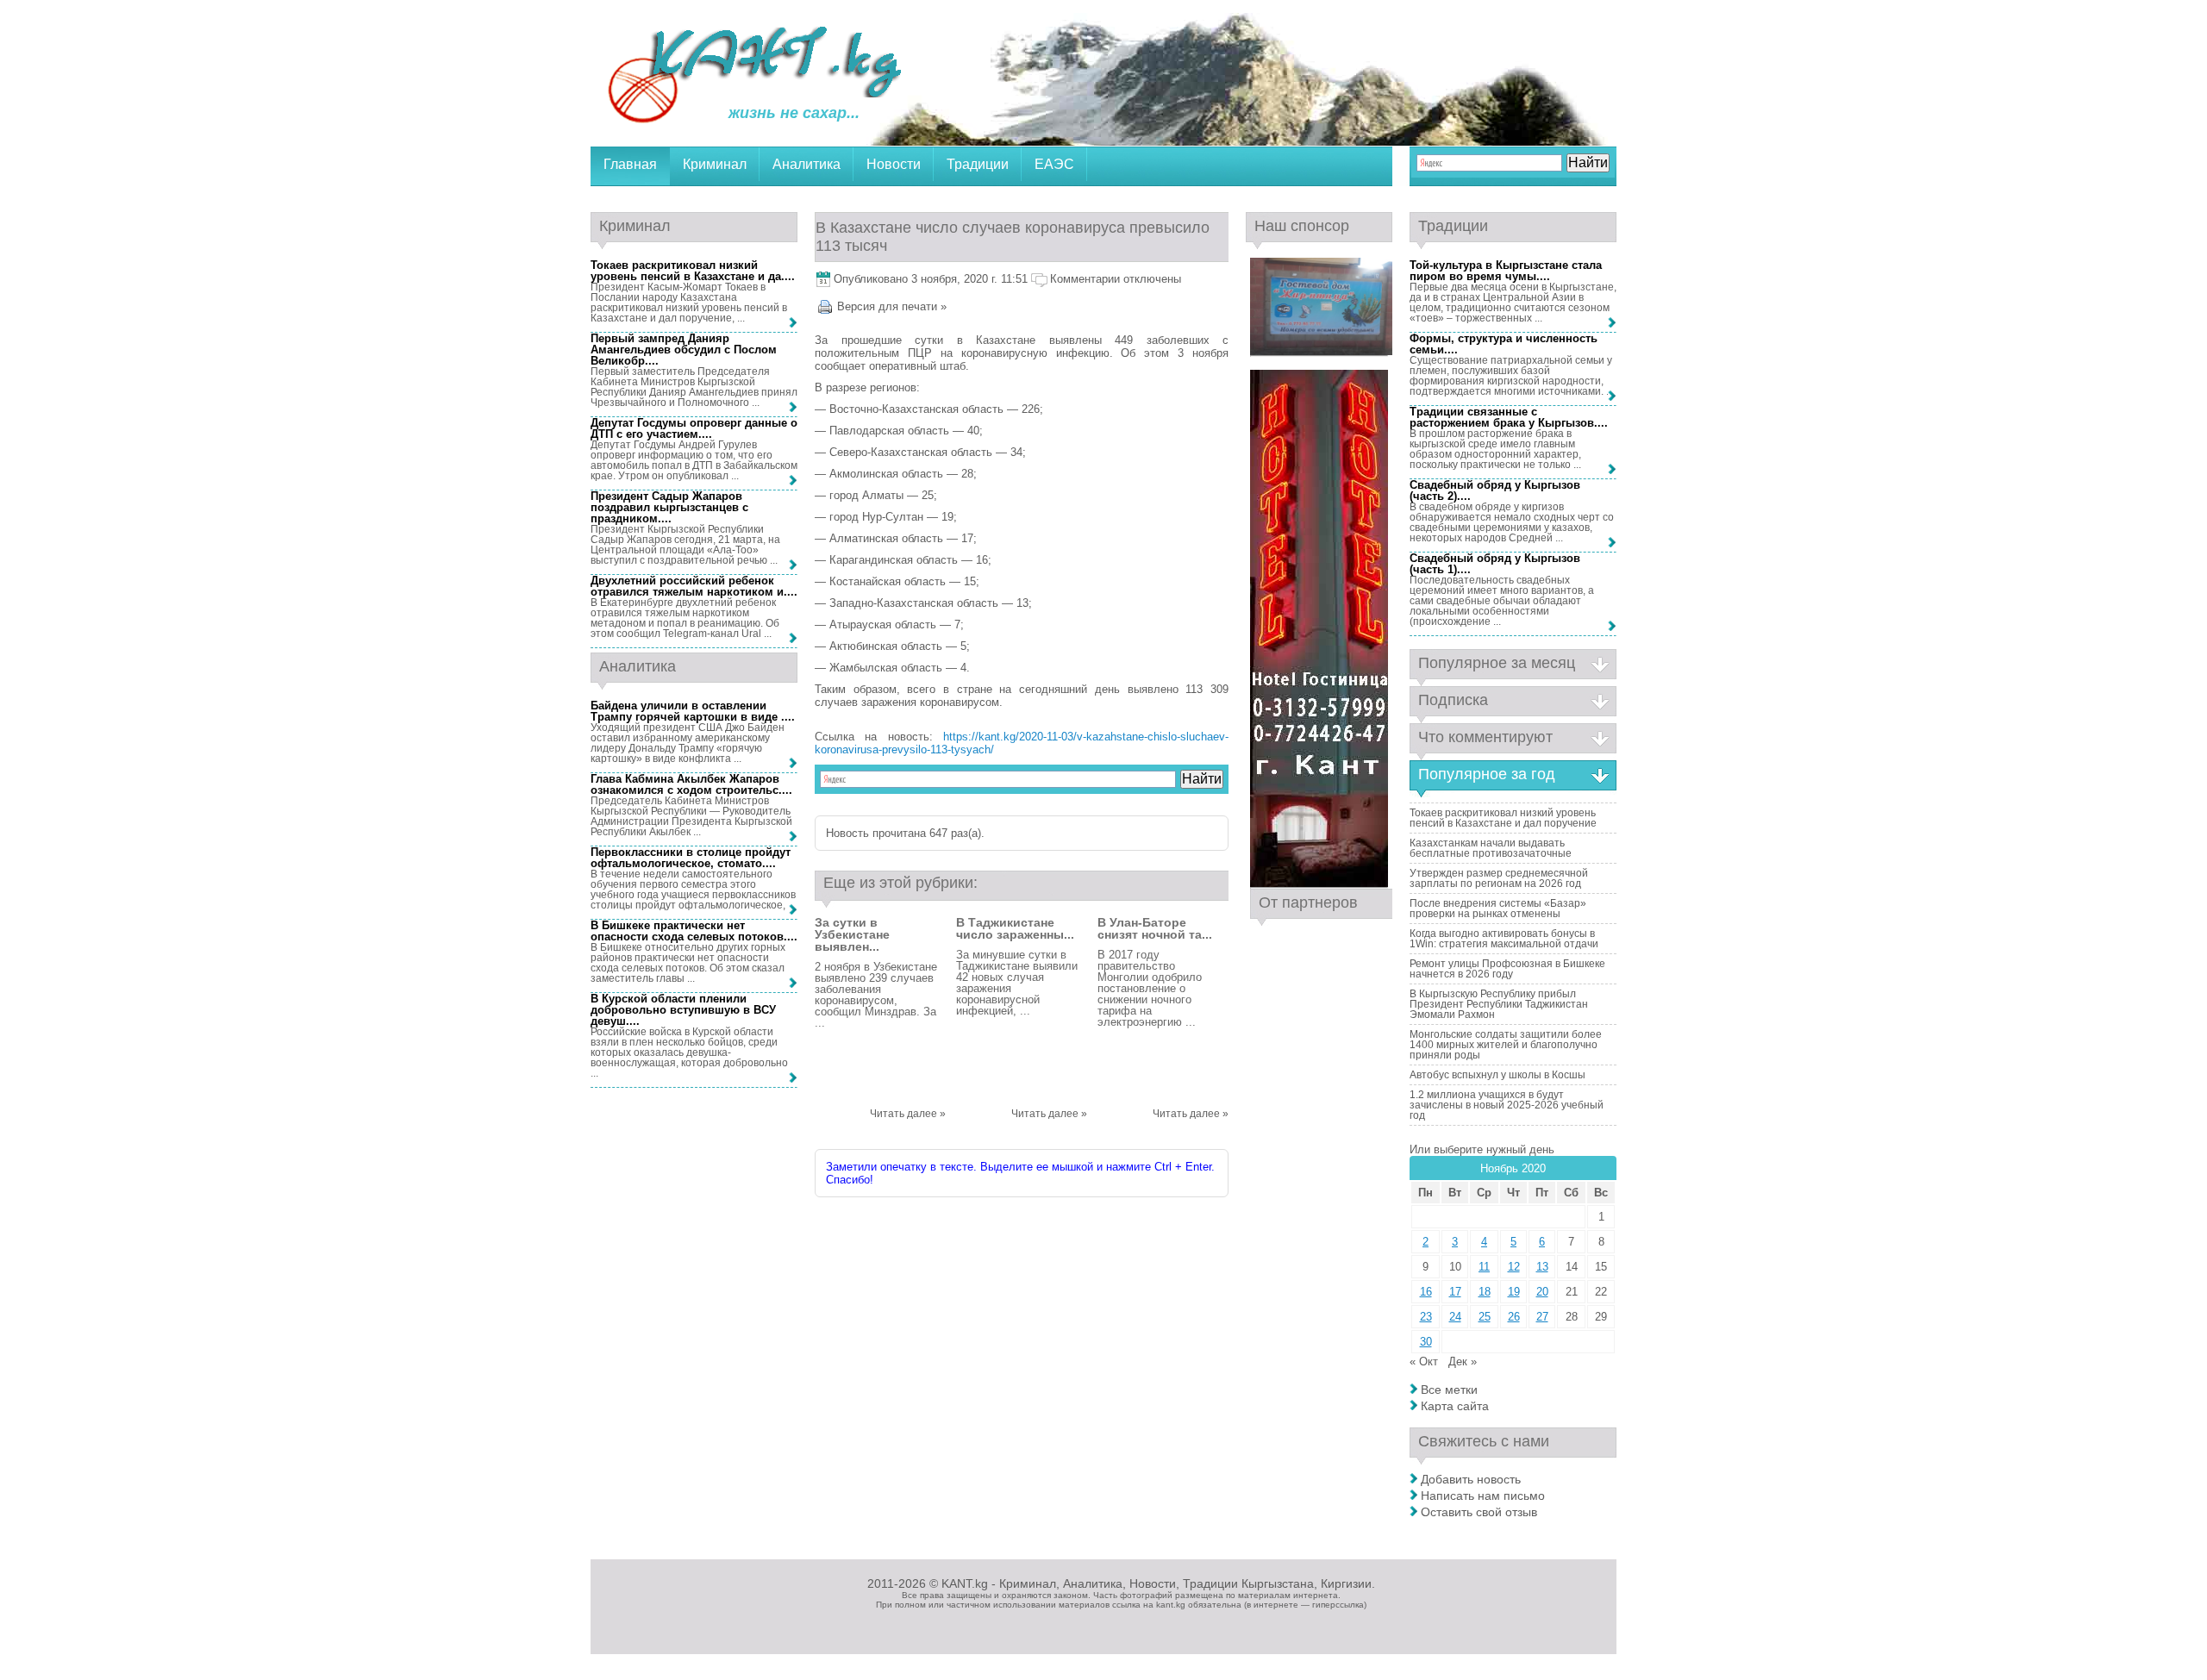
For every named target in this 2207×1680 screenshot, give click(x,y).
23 (1426, 1317)
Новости (894, 164)
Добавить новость (1471, 1479)
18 (1485, 1292)
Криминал (715, 164)
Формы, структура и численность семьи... (1504, 344)
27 (1542, 1317)
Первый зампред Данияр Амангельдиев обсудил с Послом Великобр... (684, 350)
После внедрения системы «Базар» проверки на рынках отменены (1498, 909)
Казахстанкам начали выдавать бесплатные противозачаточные (1491, 848)
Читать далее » (908, 1114)
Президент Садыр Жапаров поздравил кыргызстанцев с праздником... (669, 507)
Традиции (978, 164)
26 (1514, 1317)
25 (1485, 1317)
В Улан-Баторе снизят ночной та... (1155, 928)
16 (1426, 1292)
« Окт (1424, 1361)
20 (1542, 1292)
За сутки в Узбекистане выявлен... (852, 934)
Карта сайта (1455, 1406)
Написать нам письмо (1483, 1496)
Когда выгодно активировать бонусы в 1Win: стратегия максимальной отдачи (1504, 939)
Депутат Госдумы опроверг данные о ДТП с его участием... (694, 428)
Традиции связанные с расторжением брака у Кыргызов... (1507, 417)
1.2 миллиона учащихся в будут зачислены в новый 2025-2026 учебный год (1507, 1105)
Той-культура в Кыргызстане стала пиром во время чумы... (1506, 271)
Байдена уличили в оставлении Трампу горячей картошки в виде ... (691, 711)
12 (1514, 1267)
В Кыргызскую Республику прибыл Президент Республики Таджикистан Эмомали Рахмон (1499, 1004)
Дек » (1463, 1361)
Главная (630, 164)
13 (1542, 1267)
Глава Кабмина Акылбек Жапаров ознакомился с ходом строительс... (690, 784)
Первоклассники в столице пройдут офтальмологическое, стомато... (691, 858)
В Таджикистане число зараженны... (1015, 928)
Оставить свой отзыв (1479, 1512)
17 (1455, 1292)
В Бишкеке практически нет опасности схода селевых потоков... (692, 931)
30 (1426, 1342)
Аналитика (807, 164)
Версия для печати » (892, 306)
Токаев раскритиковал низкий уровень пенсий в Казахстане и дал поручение (1503, 818)
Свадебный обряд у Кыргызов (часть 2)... (1495, 490)
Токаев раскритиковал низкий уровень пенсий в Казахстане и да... (691, 271)
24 (1455, 1317)
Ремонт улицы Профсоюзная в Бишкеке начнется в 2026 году (1507, 969)
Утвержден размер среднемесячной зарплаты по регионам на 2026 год (1499, 878)
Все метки (1449, 1390)
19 (1514, 1292)
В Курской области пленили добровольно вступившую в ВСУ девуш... (683, 1010)
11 (1484, 1267)
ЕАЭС (1054, 164)
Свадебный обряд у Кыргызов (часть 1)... (1495, 564)
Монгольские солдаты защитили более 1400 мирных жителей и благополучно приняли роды (1506, 1045)
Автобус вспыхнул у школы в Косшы (1497, 1075)
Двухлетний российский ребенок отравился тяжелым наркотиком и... (692, 586)
